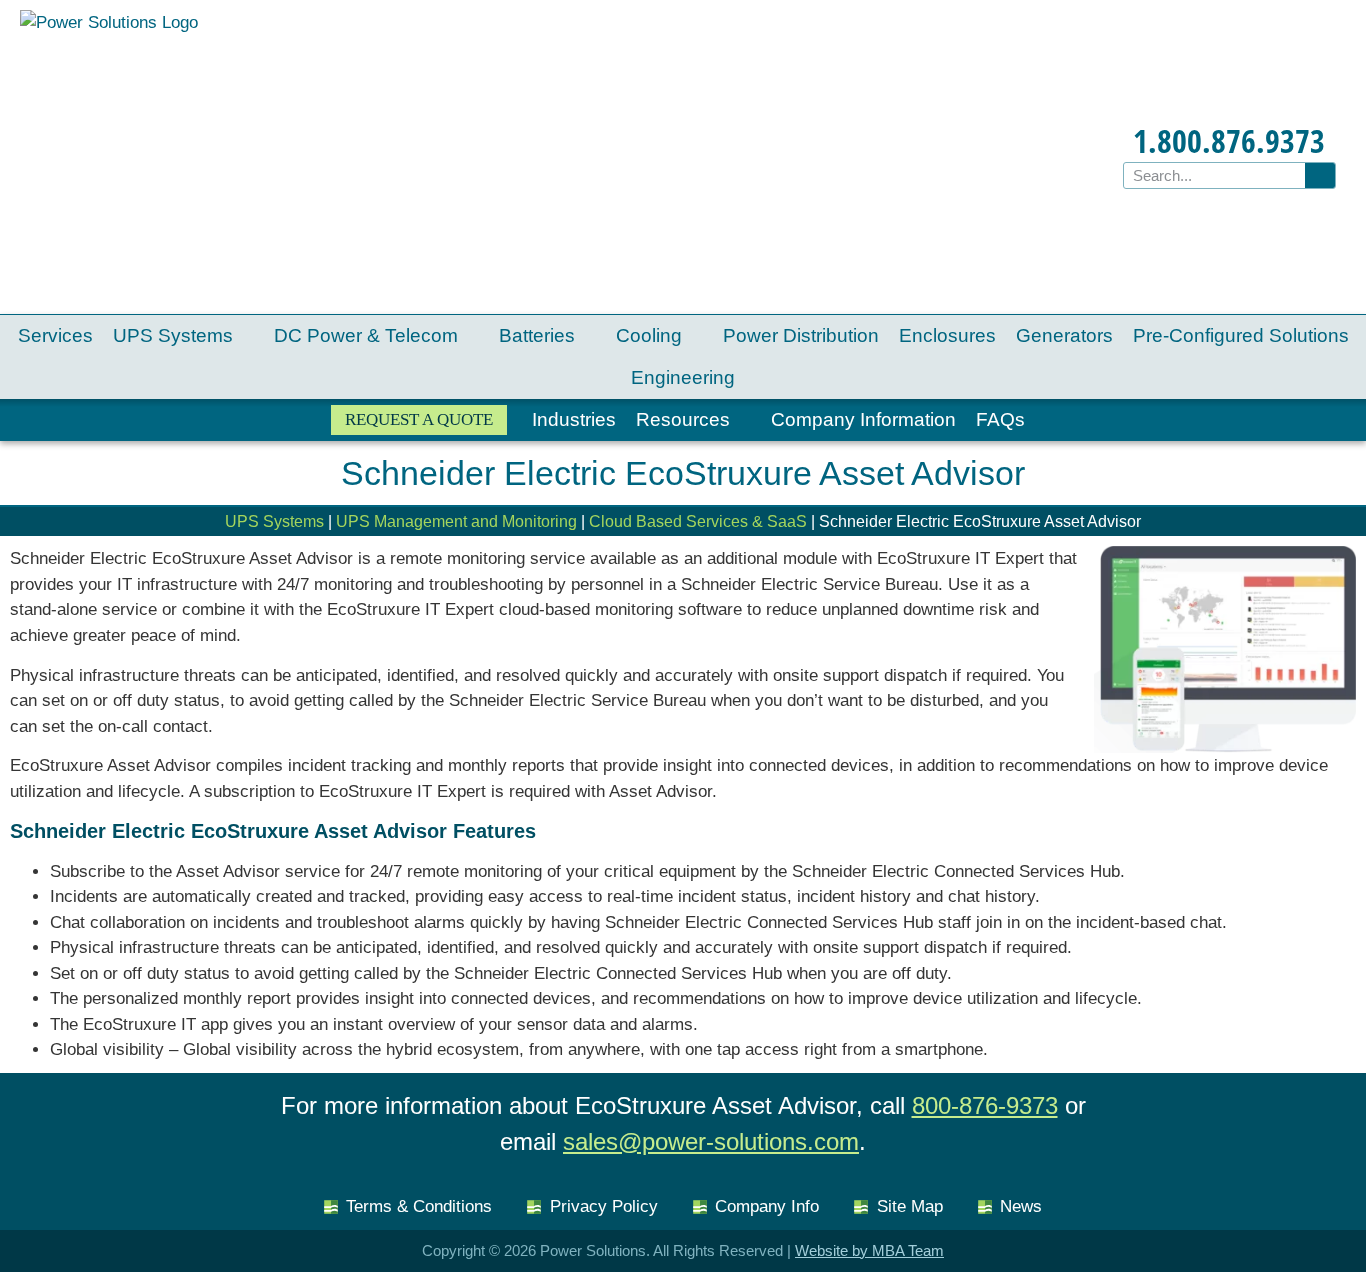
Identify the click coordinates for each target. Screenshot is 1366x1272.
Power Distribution (801, 335)
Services (55, 335)
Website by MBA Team (869, 1250)
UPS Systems (173, 335)
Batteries (537, 335)
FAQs (1000, 419)
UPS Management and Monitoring (456, 521)
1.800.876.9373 (1229, 140)
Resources (683, 419)
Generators (1064, 335)
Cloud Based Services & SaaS (698, 521)
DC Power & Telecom (366, 335)
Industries (574, 419)
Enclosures (947, 335)
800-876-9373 (985, 1105)
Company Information (863, 419)
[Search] (1320, 175)
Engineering (683, 377)
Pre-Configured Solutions (1241, 335)
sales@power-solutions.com (711, 1141)
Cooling (649, 335)
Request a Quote (419, 419)
